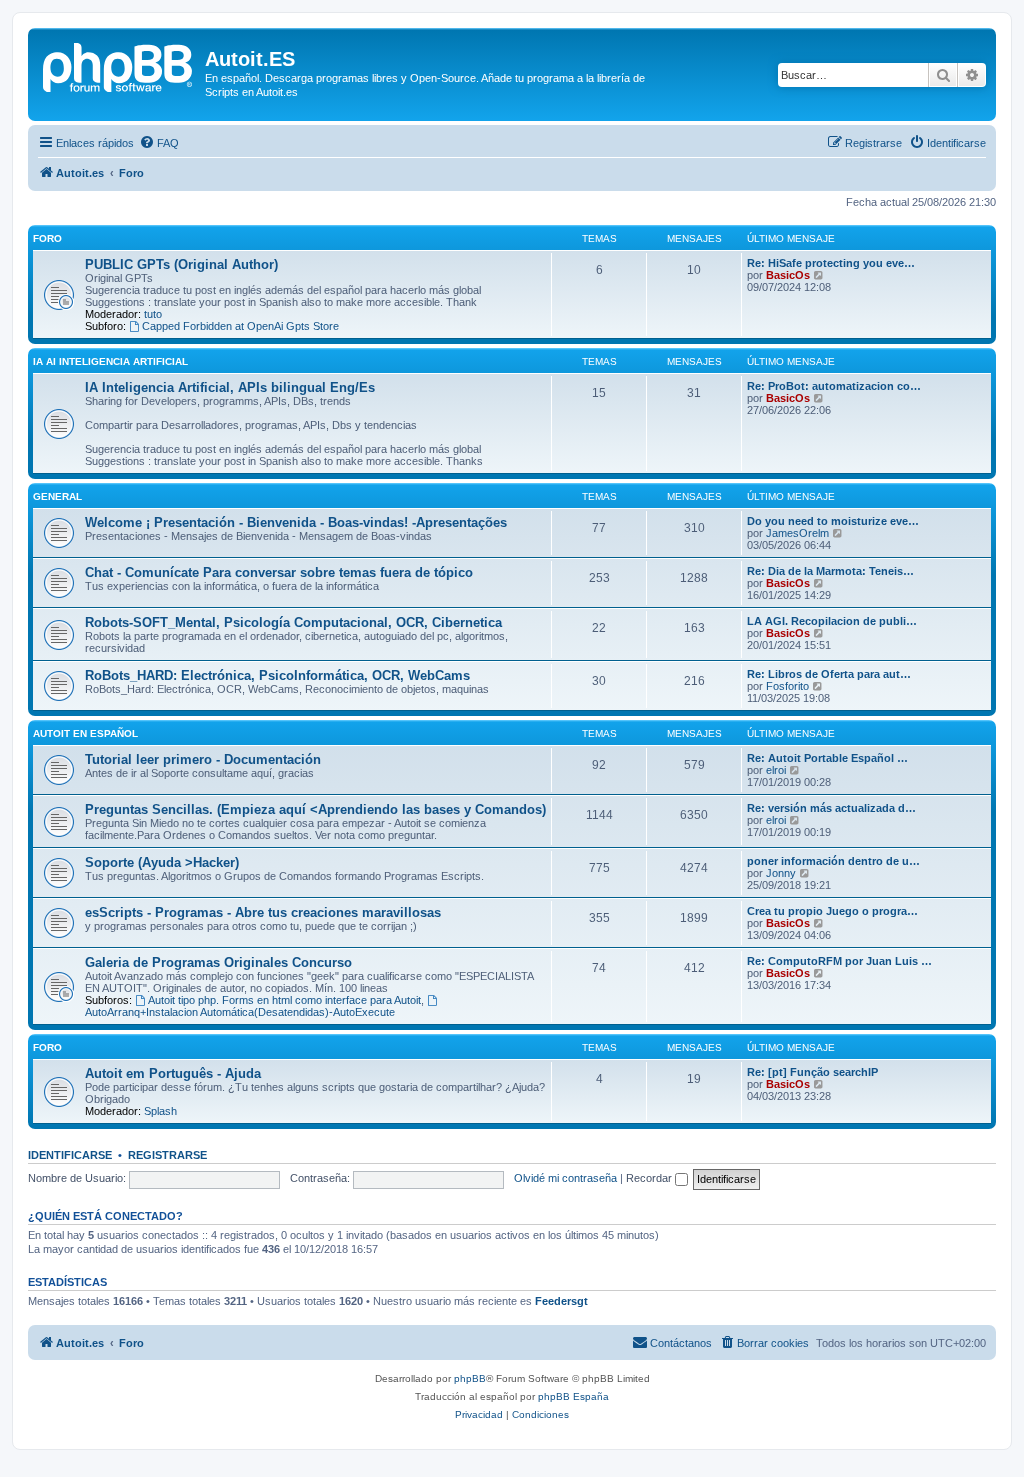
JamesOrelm (797, 533)
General (57, 496)
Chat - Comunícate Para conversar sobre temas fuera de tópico (279, 572)
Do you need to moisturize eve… (833, 521)
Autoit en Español (85, 733)
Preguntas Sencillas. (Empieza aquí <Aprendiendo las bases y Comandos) (315, 809)
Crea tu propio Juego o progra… (832, 911)
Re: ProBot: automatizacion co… (834, 386)
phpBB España (573, 1396)
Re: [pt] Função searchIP (812, 1072)
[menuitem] (159, 143)
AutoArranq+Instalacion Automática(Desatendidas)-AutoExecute (240, 1012)
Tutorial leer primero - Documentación (203, 759)
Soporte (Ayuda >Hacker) (162, 862)
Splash (160, 1111)
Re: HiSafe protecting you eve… (831, 263)
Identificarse (70, 1155)
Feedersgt (561, 1301)
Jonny (781, 873)
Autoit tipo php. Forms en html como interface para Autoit (284, 1000)
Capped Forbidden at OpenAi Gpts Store (240, 326)
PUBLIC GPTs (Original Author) (181, 264)
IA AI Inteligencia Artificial (110, 361)
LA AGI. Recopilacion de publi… (832, 621)
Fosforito (787, 686)
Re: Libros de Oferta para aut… (829, 674)
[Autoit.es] (119, 65)
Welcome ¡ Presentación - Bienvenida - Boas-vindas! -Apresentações (296, 522)
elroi (776, 770)
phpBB (470, 1378)
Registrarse (167, 1155)
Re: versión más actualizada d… (831, 808)
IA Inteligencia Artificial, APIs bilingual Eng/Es (230, 387)
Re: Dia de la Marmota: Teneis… (830, 571)
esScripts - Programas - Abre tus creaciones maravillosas (263, 912)
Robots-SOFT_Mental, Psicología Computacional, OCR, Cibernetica (293, 622)
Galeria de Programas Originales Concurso (218, 962)
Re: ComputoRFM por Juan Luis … (839, 961)
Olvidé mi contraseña (565, 1178)
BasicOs (788, 275)
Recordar (650, 1178)
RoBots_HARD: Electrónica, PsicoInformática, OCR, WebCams (277, 675)
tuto (153, 314)
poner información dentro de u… (833, 861)
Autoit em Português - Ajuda (173, 1073)
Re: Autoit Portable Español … (827, 758)
